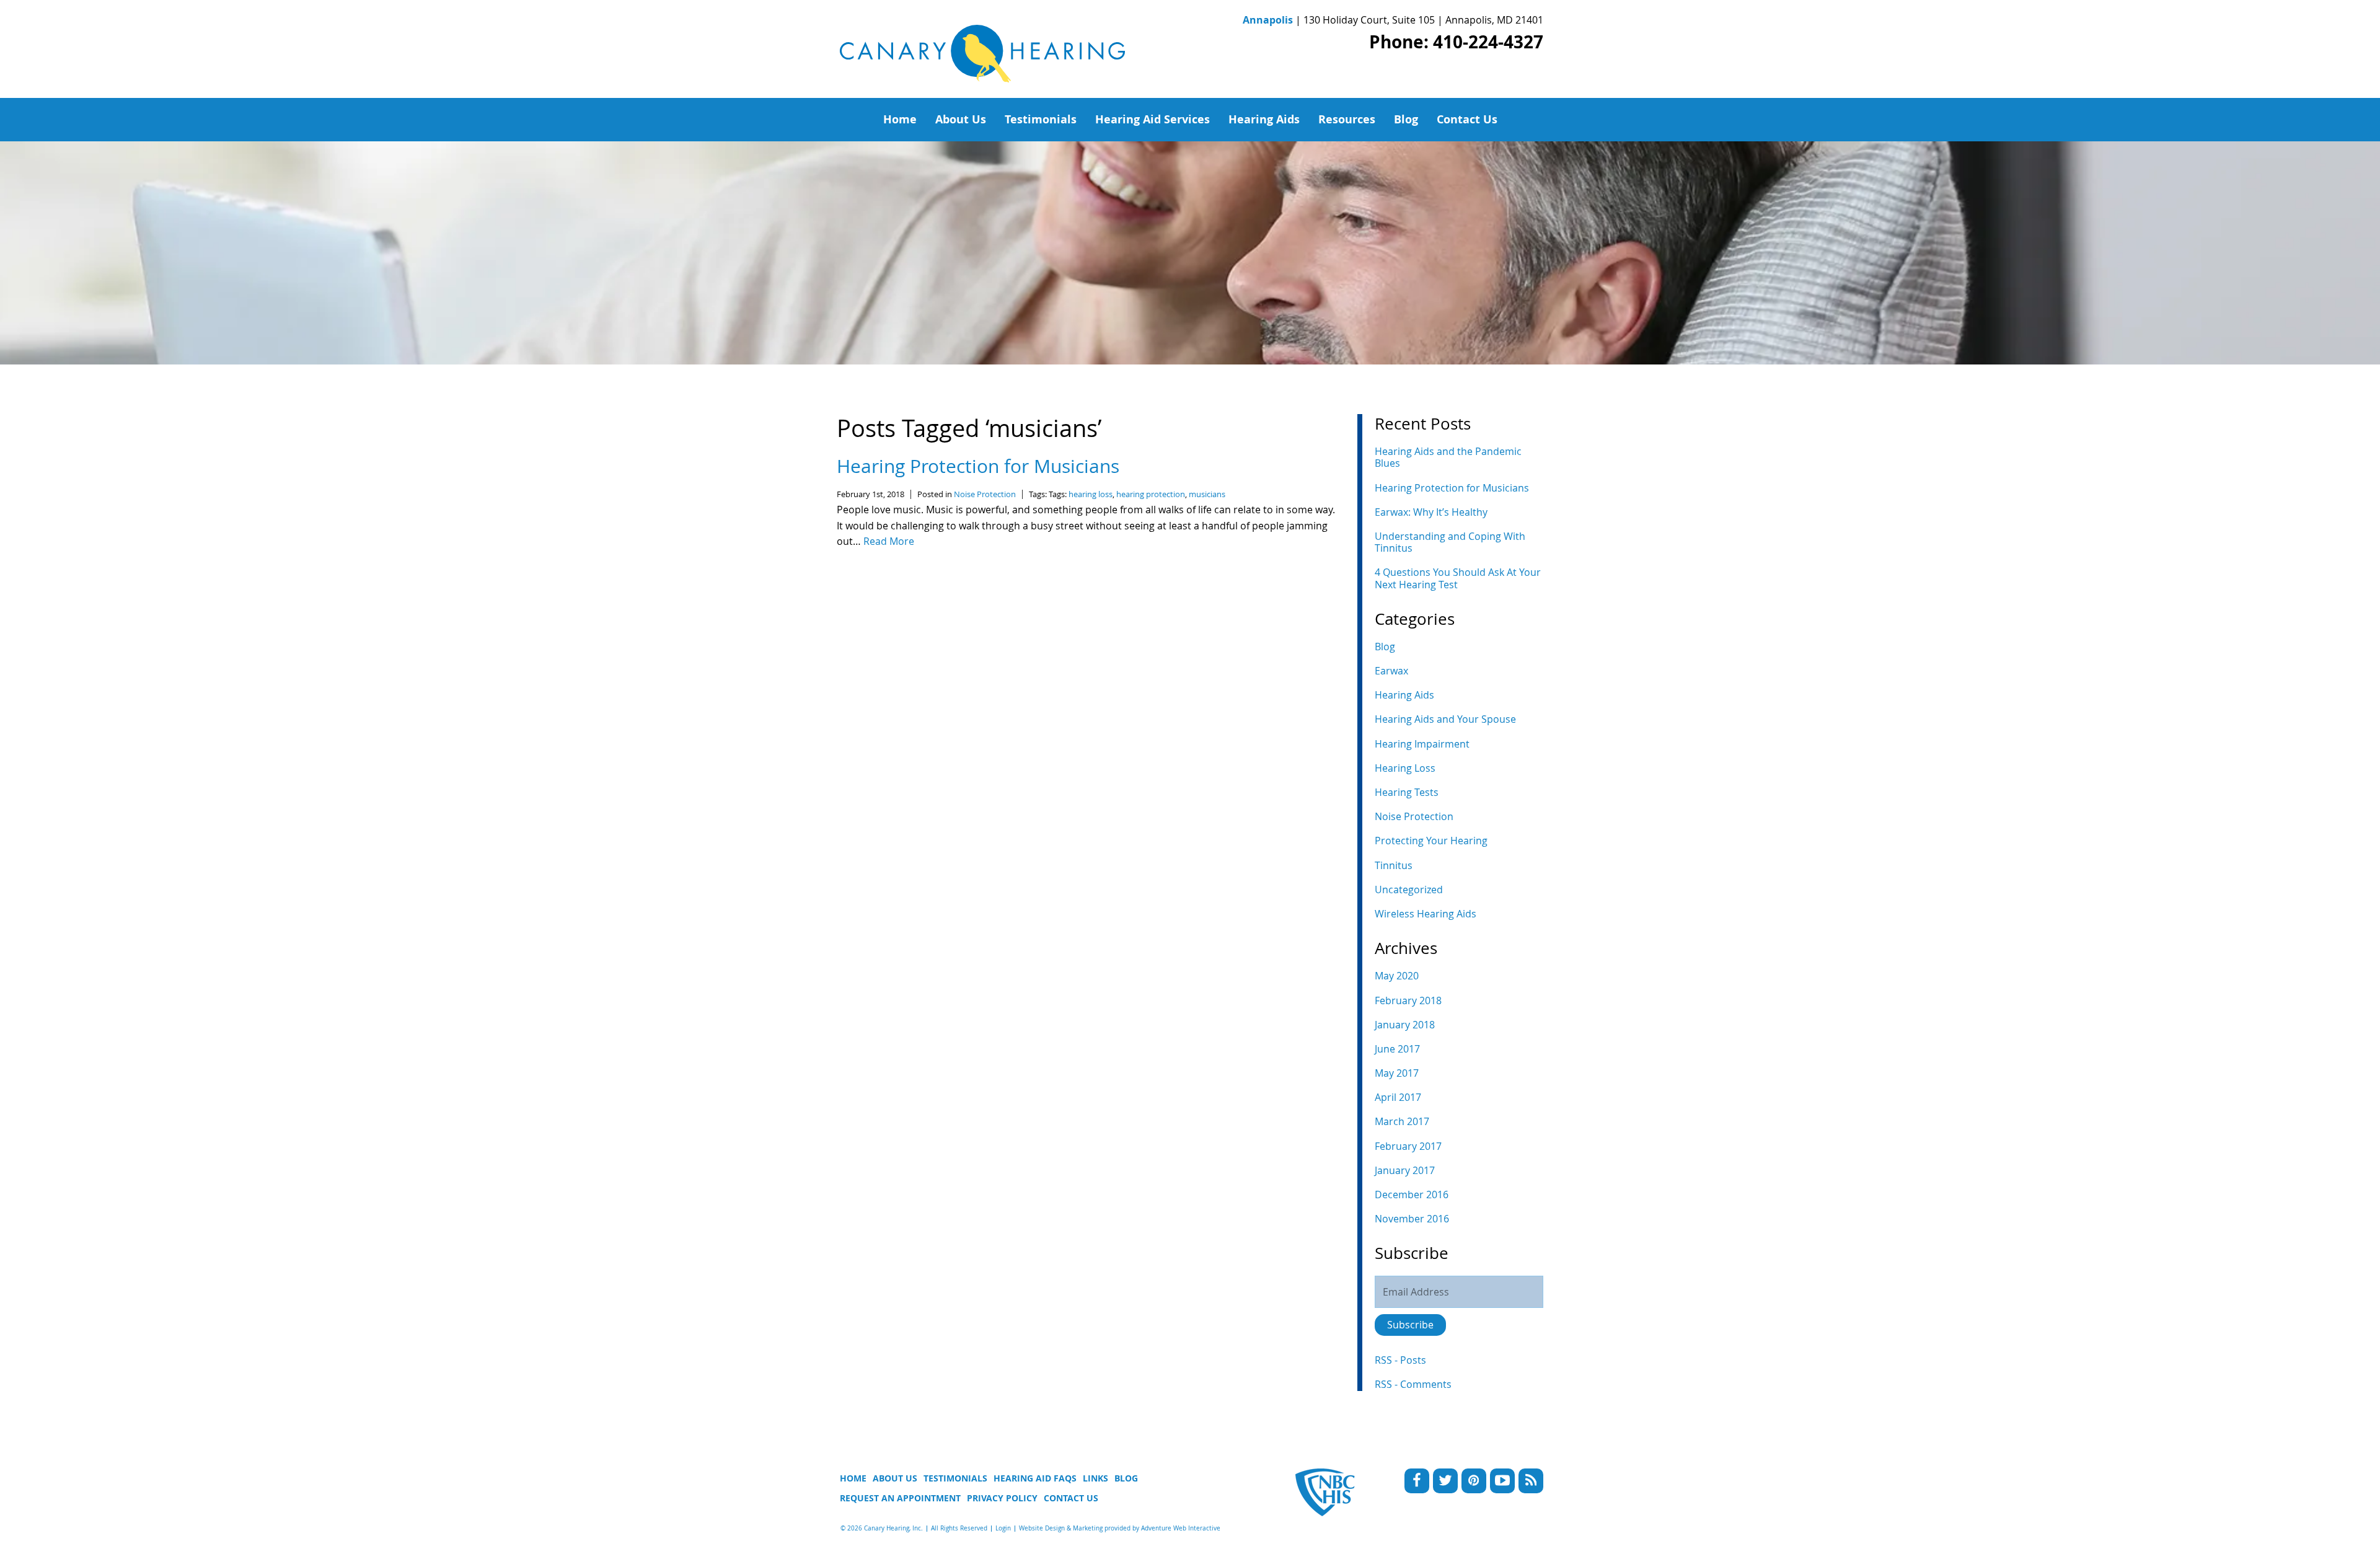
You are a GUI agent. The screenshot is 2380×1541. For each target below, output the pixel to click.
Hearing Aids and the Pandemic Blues (1448, 457)
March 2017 (1402, 1121)
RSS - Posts (1400, 1360)
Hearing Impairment (1422, 744)
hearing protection (1151, 494)
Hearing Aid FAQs (1035, 1478)
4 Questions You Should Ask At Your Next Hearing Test (1458, 578)
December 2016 (1412, 1194)
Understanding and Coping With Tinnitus (1450, 542)
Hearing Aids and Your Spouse (1445, 719)
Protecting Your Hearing (1431, 841)
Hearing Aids (1264, 119)
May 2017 (1397, 1073)
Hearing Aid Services (1153, 119)
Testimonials (1041, 119)
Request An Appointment (900, 1498)
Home (900, 119)
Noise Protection (985, 494)
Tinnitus (1394, 865)
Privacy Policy (1002, 1498)
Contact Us (1467, 119)
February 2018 (1408, 1000)
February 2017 (1408, 1146)
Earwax (1391, 671)
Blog (1406, 119)
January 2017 (1405, 1170)
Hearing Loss (1405, 768)
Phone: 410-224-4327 (1456, 42)
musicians (1207, 494)
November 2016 (1412, 1219)
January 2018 (1405, 1025)
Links (1095, 1478)
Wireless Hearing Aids (1426, 914)
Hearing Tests (1407, 792)
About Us (961, 119)
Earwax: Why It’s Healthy (1431, 512)
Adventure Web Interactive (1181, 1528)
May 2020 (1397, 976)
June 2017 (1397, 1049)
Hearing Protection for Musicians (978, 466)
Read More (889, 541)
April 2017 (1398, 1097)
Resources (1347, 119)
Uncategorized (1409, 890)
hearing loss (1091, 494)
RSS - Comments (1413, 1384)
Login (1003, 1528)
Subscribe (1410, 1325)
